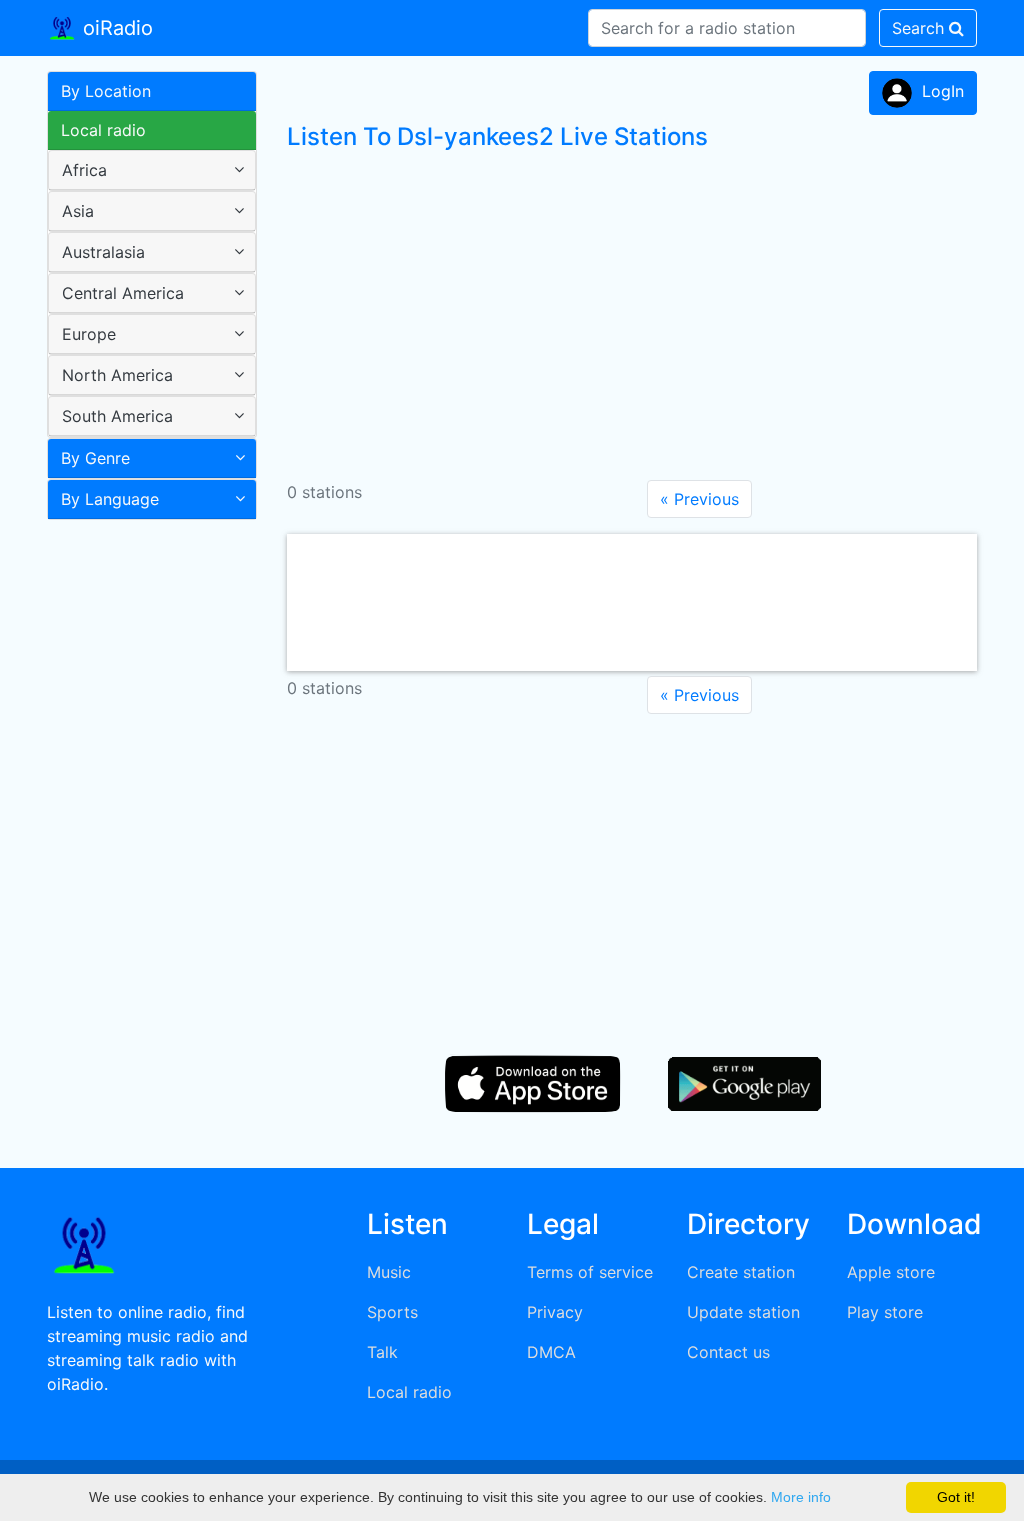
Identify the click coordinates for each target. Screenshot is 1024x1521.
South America (117, 416)
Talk (382, 1352)
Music (389, 1272)
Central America (123, 293)
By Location (106, 91)
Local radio (103, 130)
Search (920, 28)
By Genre (95, 458)
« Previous (699, 499)
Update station (743, 1312)
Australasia (103, 252)
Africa (84, 170)
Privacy (555, 1312)
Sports (392, 1312)
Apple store (891, 1272)
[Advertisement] (144, 844)
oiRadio (115, 28)
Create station (741, 1272)
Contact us (728, 1352)
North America (117, 375)
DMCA (551, 1352)
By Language (110, 499)
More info (801, 1497)
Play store (885, 1312)
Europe (89, 334)
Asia (78, 211)
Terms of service (590, 1272)
